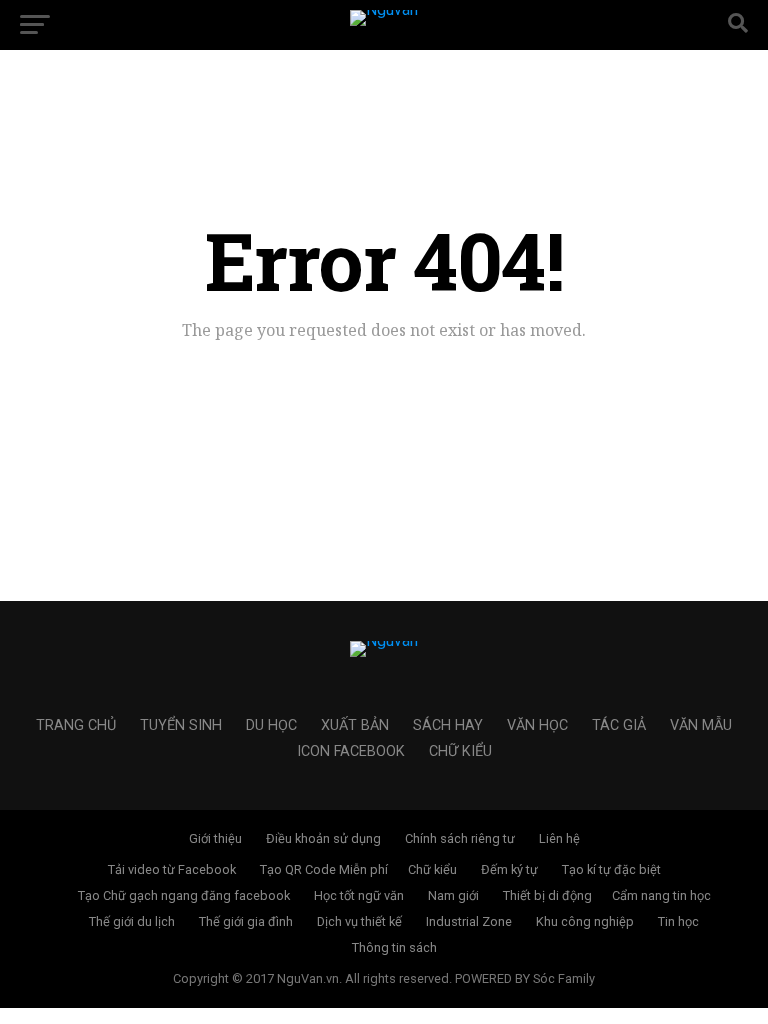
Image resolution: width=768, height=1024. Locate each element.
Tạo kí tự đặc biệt (611, 869)
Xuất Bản (355, 725)
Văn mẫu (701, 725)
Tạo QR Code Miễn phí (324, 869)
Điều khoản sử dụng (323, 838)
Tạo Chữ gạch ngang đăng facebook (184, 895)
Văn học (537, 725)
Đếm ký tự (509, 869)
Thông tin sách (394, 947)
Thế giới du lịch (132, 921)
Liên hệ (559, 838)
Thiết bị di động (547, 895)
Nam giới (453, 895)
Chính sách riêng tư (460, 838)
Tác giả (619, 725)
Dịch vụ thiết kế (359, 921)
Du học (271, 725)
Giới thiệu (215, 838)
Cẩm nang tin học (661, 895)
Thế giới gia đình (246, 921)
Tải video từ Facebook (172, 869)
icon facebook (351, 751)
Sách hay (448, 725)
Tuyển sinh (181, 725)
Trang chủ (76, 725)
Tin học (678, 921)
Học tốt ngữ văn (359, 895)
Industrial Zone (469, 921)
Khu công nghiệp (585, 921)
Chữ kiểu (460, 751)
